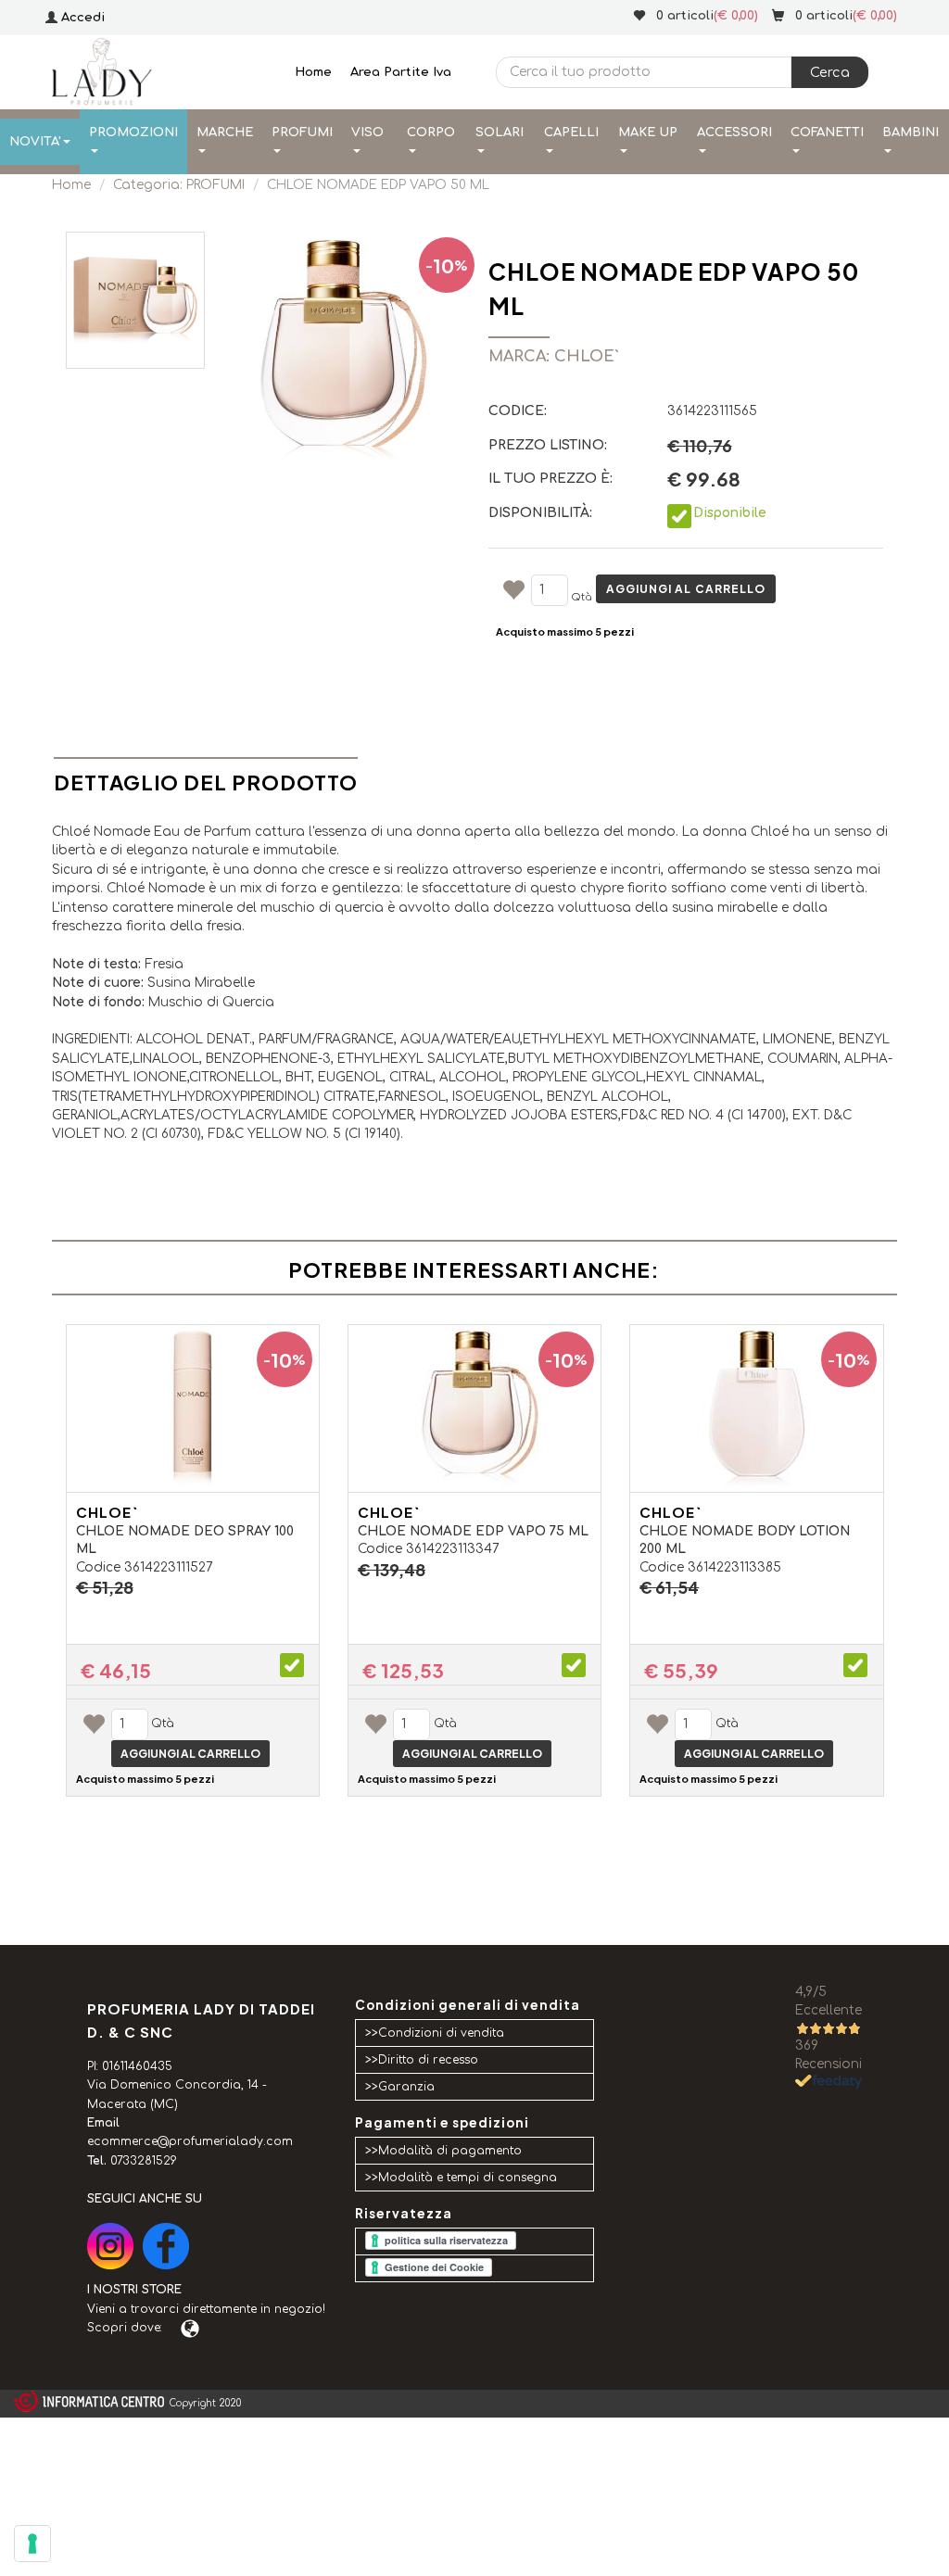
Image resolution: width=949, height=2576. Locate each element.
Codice (98, 1567)
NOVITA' (35, 142)
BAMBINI (911, 133)
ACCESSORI (734, 133)
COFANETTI (827, 133)
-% (447, 265)
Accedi (83, 18)
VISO (367, 133)
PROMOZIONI (133, 133)
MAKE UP (648, 133)
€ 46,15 (116, 1671)
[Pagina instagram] (110, 2246)
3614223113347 (453, 1549)
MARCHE (225, 133)
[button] (830, 72)
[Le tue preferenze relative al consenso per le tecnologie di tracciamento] (32, 2544)
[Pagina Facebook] (166, 2246)
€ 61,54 (669, 1587)
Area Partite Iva (401, 72)
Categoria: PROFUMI (179, 185)
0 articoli (824, 16)
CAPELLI (571, 133)
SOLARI (500, 133)
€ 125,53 (403, 1671)
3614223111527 (169, 1567)
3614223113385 (734, 1567)
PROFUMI (302, 133)
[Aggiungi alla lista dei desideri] (513, 593)
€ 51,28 (105, 1587)
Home (313, 72)
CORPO (431, 133)
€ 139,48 (392, 1570)
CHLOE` (107, 1512)
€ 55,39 (681, 1671)
